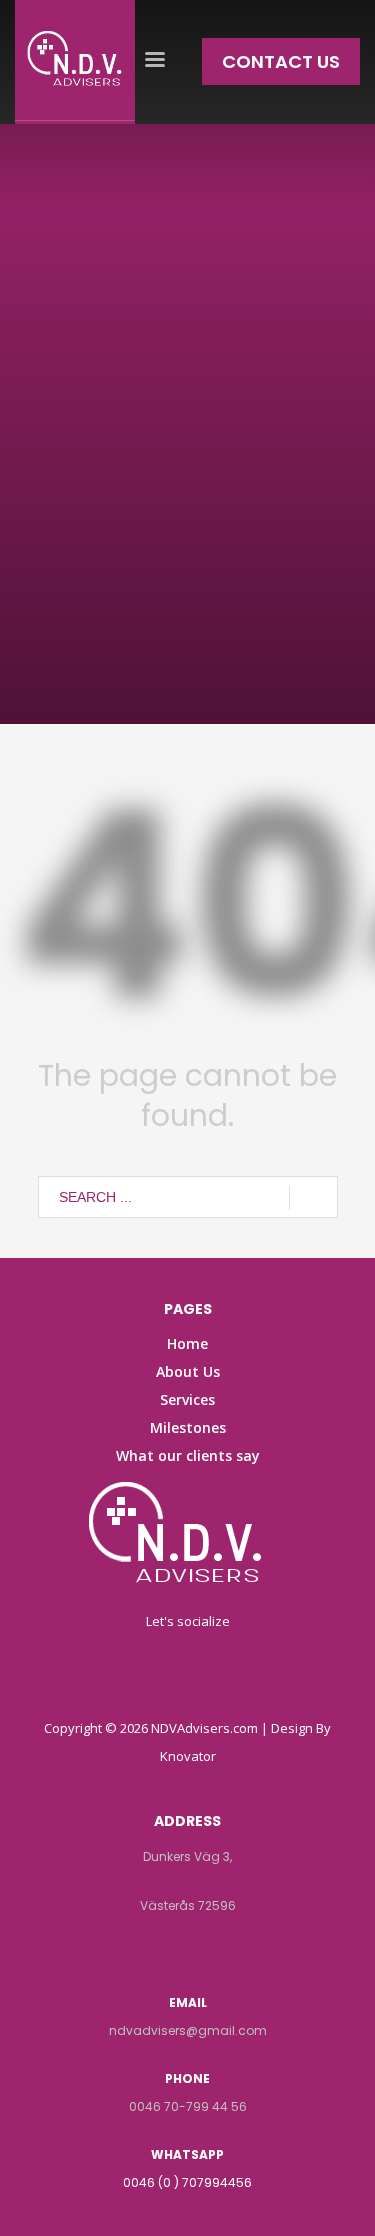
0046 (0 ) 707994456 (187, 2182)
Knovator (188, 1756)
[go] (313, 1198)
